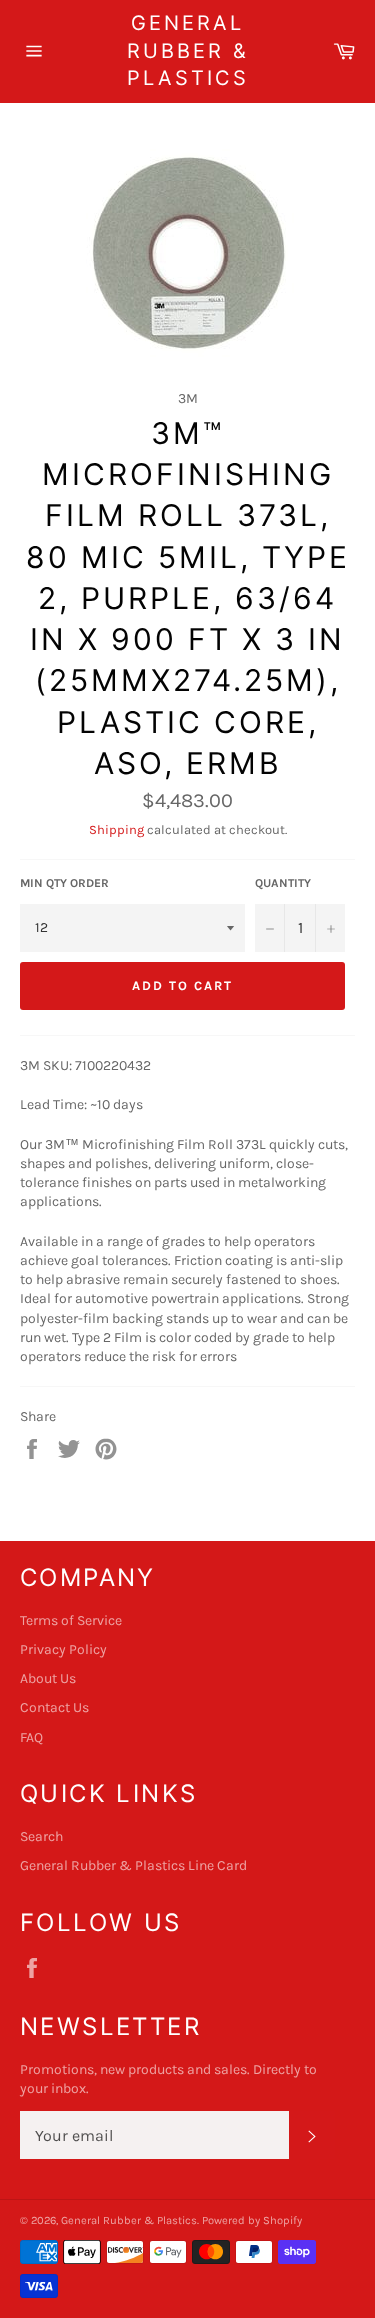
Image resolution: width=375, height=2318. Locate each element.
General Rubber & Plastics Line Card (133, 1865)
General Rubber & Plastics (188, 50)
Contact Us (54, 1707)
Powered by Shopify (252, 2220)
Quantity (283, 883)
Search (41, 1836)
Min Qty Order (64, 883)
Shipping (116, 829)
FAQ (31, 1737)
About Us (48, 1678)
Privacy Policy (63, 1649)
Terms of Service (71, 1620)
